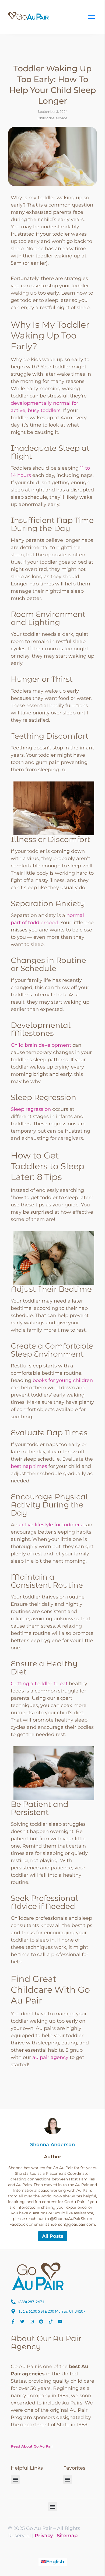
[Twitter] (22, 2322)
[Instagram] (32, 2322)
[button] (15, 2479)
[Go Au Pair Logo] (29, 16)
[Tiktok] (51, 2322)
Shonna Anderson (53, 2145)
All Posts (53, 2236)
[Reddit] (41, 2322)
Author (53, 2157)
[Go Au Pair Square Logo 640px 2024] (38, 2276)
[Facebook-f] (13, 2322)
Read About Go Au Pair (32, 2446)
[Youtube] (60, 2322)
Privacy (44, 2536)
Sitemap (67, 2536)
